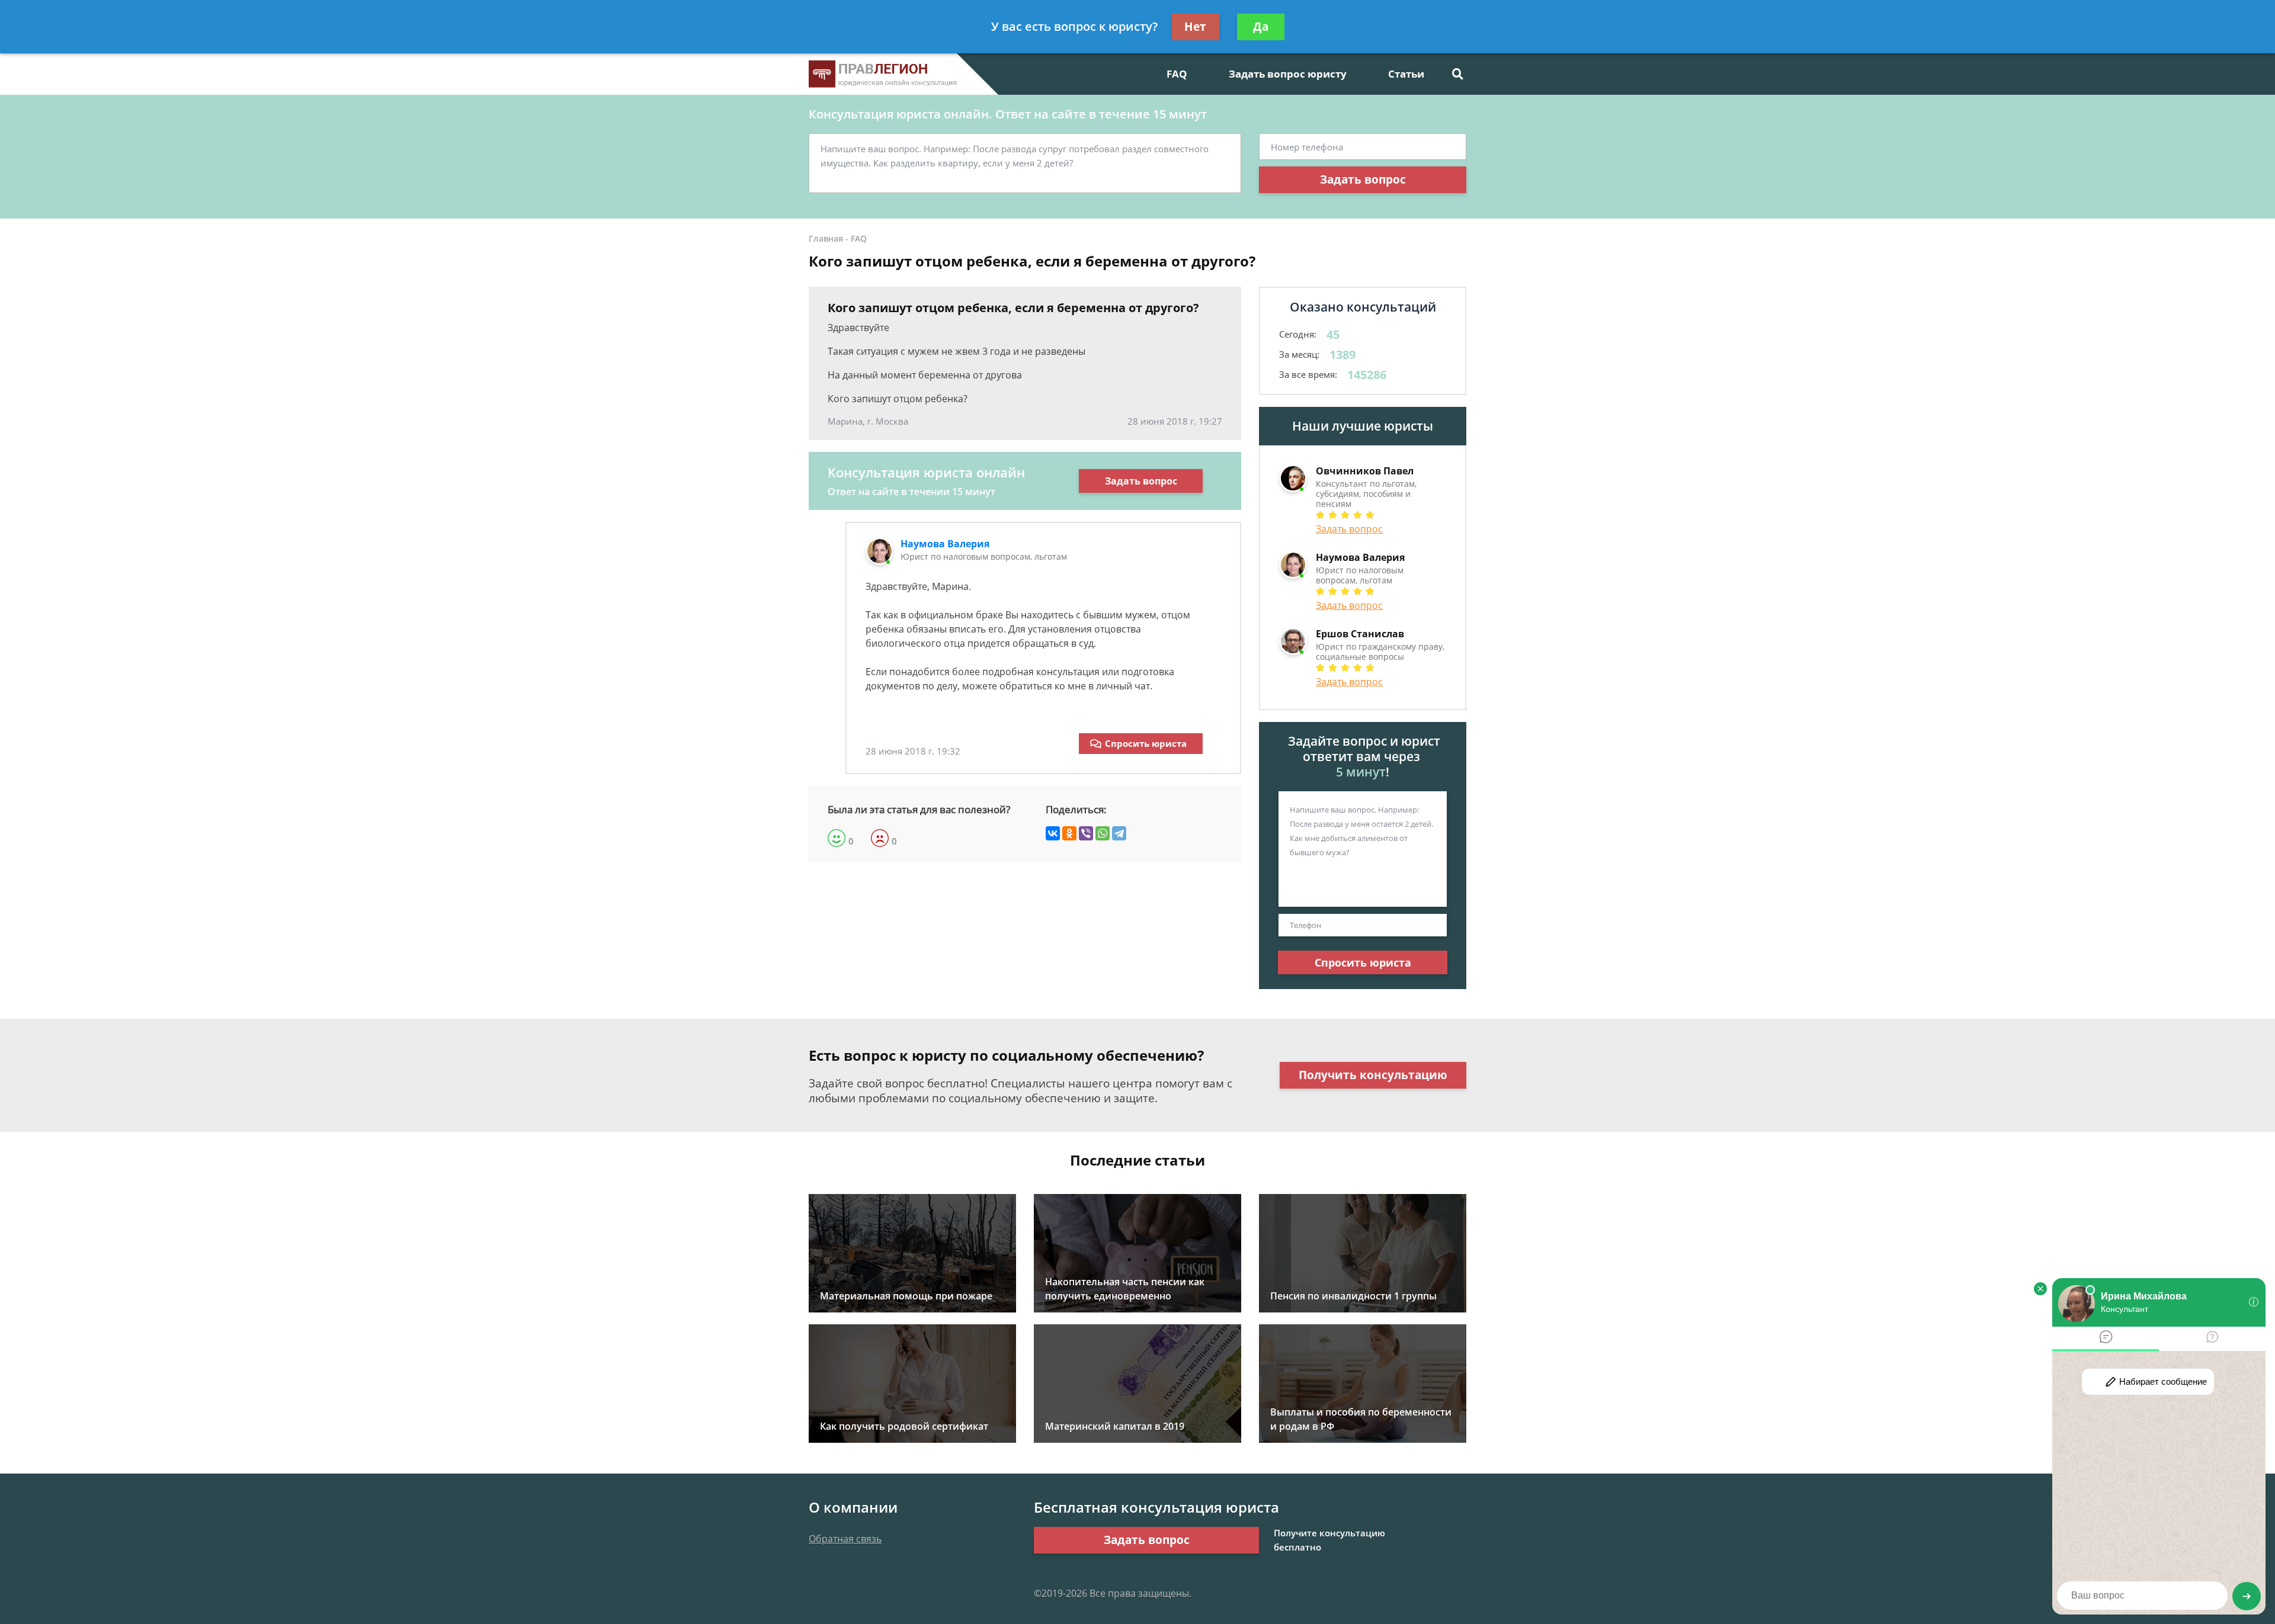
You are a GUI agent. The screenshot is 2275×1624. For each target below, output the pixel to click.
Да (1261, 27)
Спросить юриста (1146, 743)
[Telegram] (1119, 833)
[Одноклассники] (1069, 833)
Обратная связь (845, 1539)
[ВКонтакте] (1053, 833)
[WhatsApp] (1103, 833)
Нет (1195, 27)
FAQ (1177, 74)
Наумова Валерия (945, 544)
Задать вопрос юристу (1288, 74)
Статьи (1406, 74)
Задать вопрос (1363, 179)
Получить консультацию (1373, 1075)
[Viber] (1086, 833)
